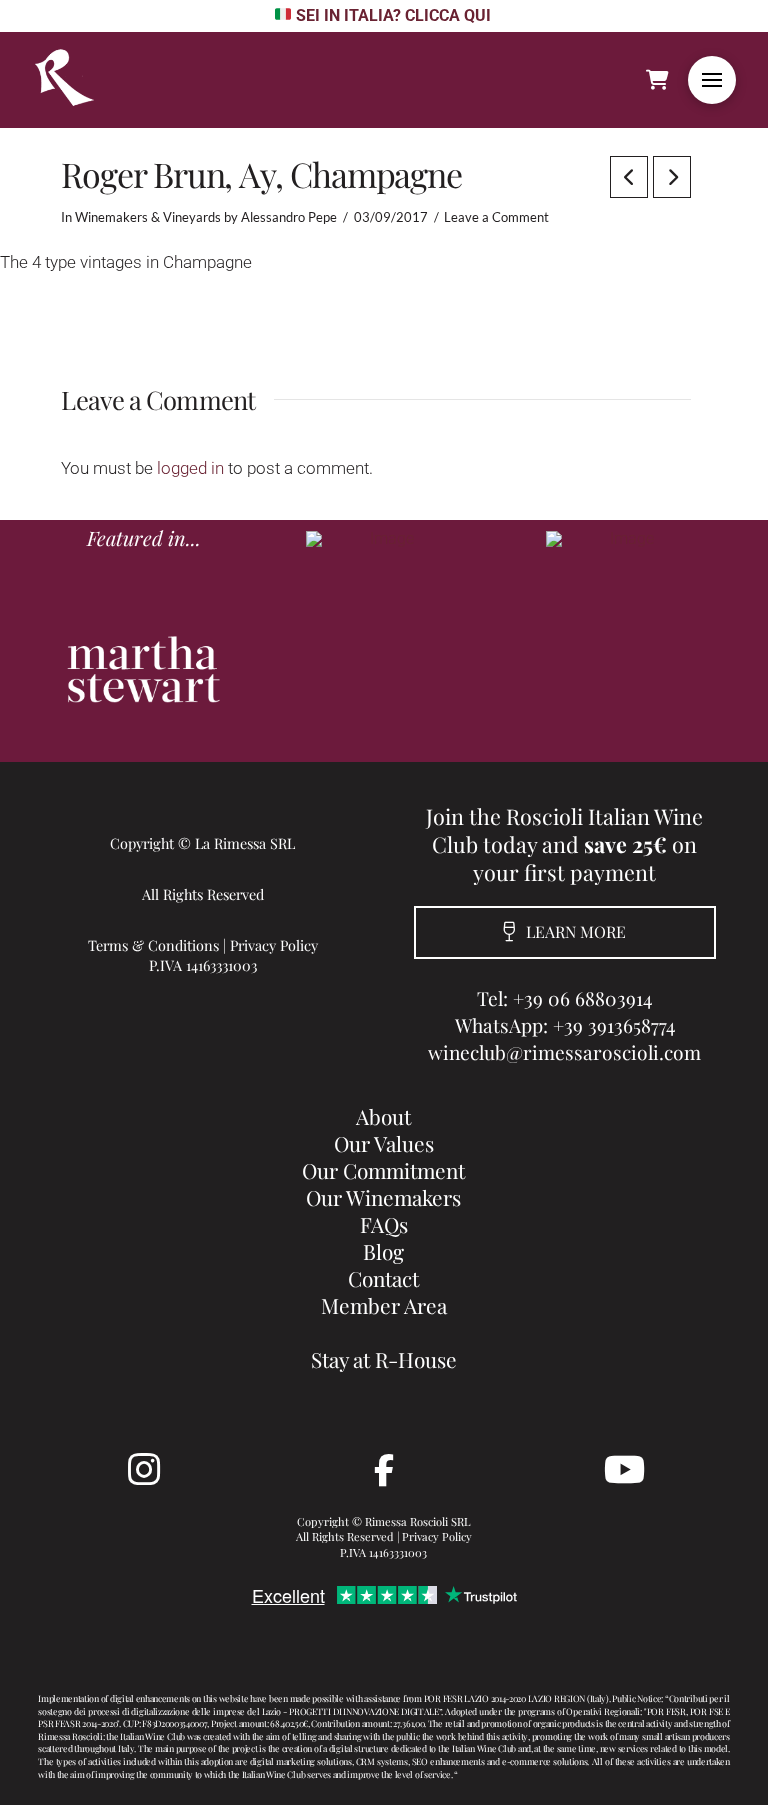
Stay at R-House (384, 1359)
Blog (383, 1251)
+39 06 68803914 (582, 998)
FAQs (384, 1224)
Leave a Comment (496, 217)
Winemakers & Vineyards (148, 217)
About (383, 1116)
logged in (190, 468)
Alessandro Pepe (289, 217)
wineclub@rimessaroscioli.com (564, 1052)
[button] (712, 80)
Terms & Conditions (153, 945)
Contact (383, 1278)
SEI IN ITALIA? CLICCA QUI (393, 15)
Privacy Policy (274, 945)
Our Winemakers (383, 1197)
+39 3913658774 (614, 1025)
